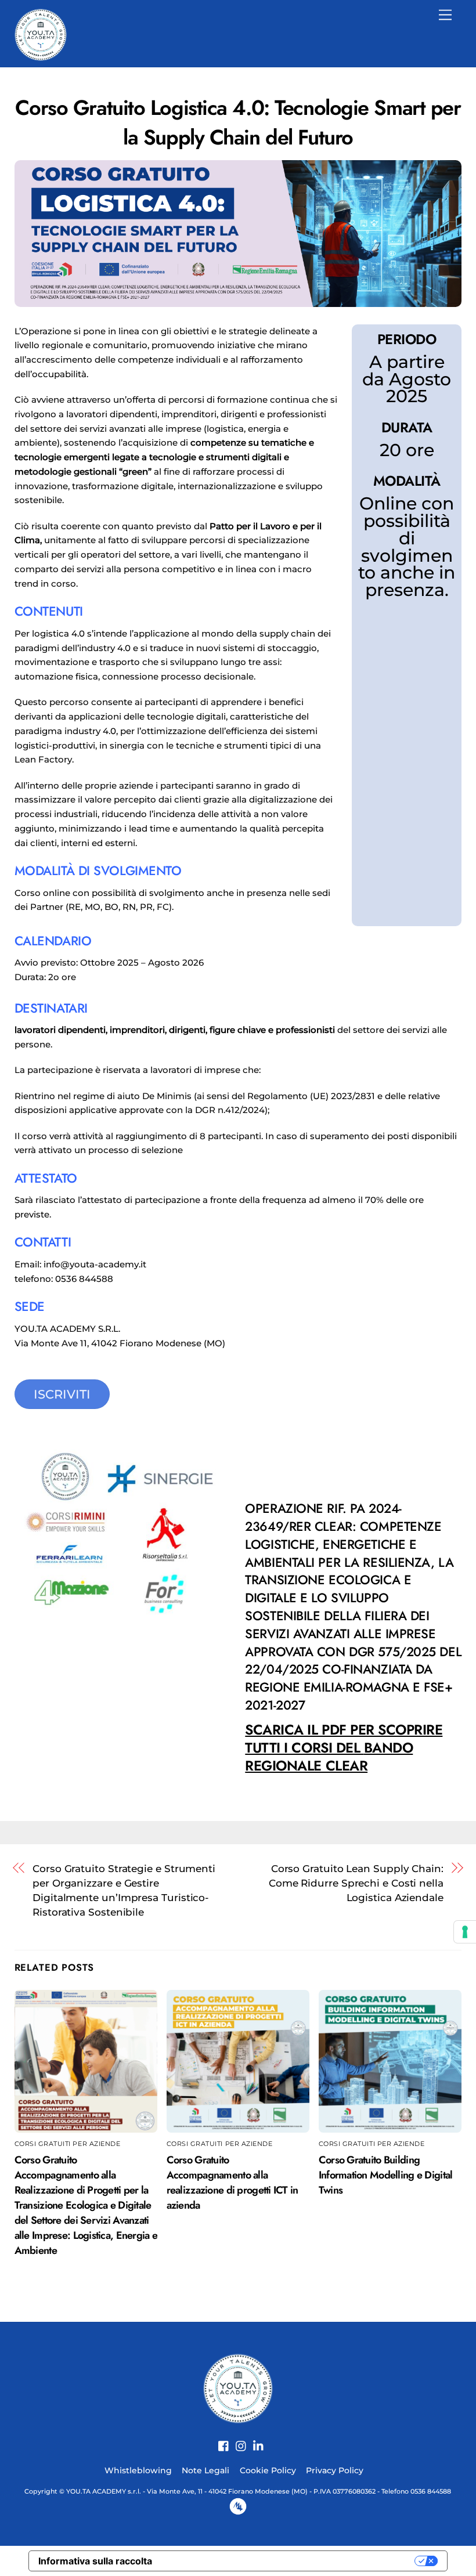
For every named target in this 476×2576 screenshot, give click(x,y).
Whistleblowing (138, 2470)
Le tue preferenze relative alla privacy (289, 2561)
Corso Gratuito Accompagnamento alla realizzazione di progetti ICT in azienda (232, 2183)
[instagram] (237, 2440)
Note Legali (205, 2470)
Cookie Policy (268, 2470)
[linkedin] (254, 2440)
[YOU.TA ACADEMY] (41, 33)
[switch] (353, 1789)
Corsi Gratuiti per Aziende (68, 2144)
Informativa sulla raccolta (95, 2561)
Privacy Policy (335, 2470)
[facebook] (219, 2440)
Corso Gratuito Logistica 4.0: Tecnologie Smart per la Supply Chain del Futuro (238, 122)
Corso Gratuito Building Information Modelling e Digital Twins (386, 2175)
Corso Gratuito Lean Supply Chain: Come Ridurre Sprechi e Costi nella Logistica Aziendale (356, 1883)
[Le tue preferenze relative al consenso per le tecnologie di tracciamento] (465, 1932)
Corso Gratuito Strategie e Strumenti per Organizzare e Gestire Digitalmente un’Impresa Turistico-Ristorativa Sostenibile (124, 1890)
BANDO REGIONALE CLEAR (344, 1748)
